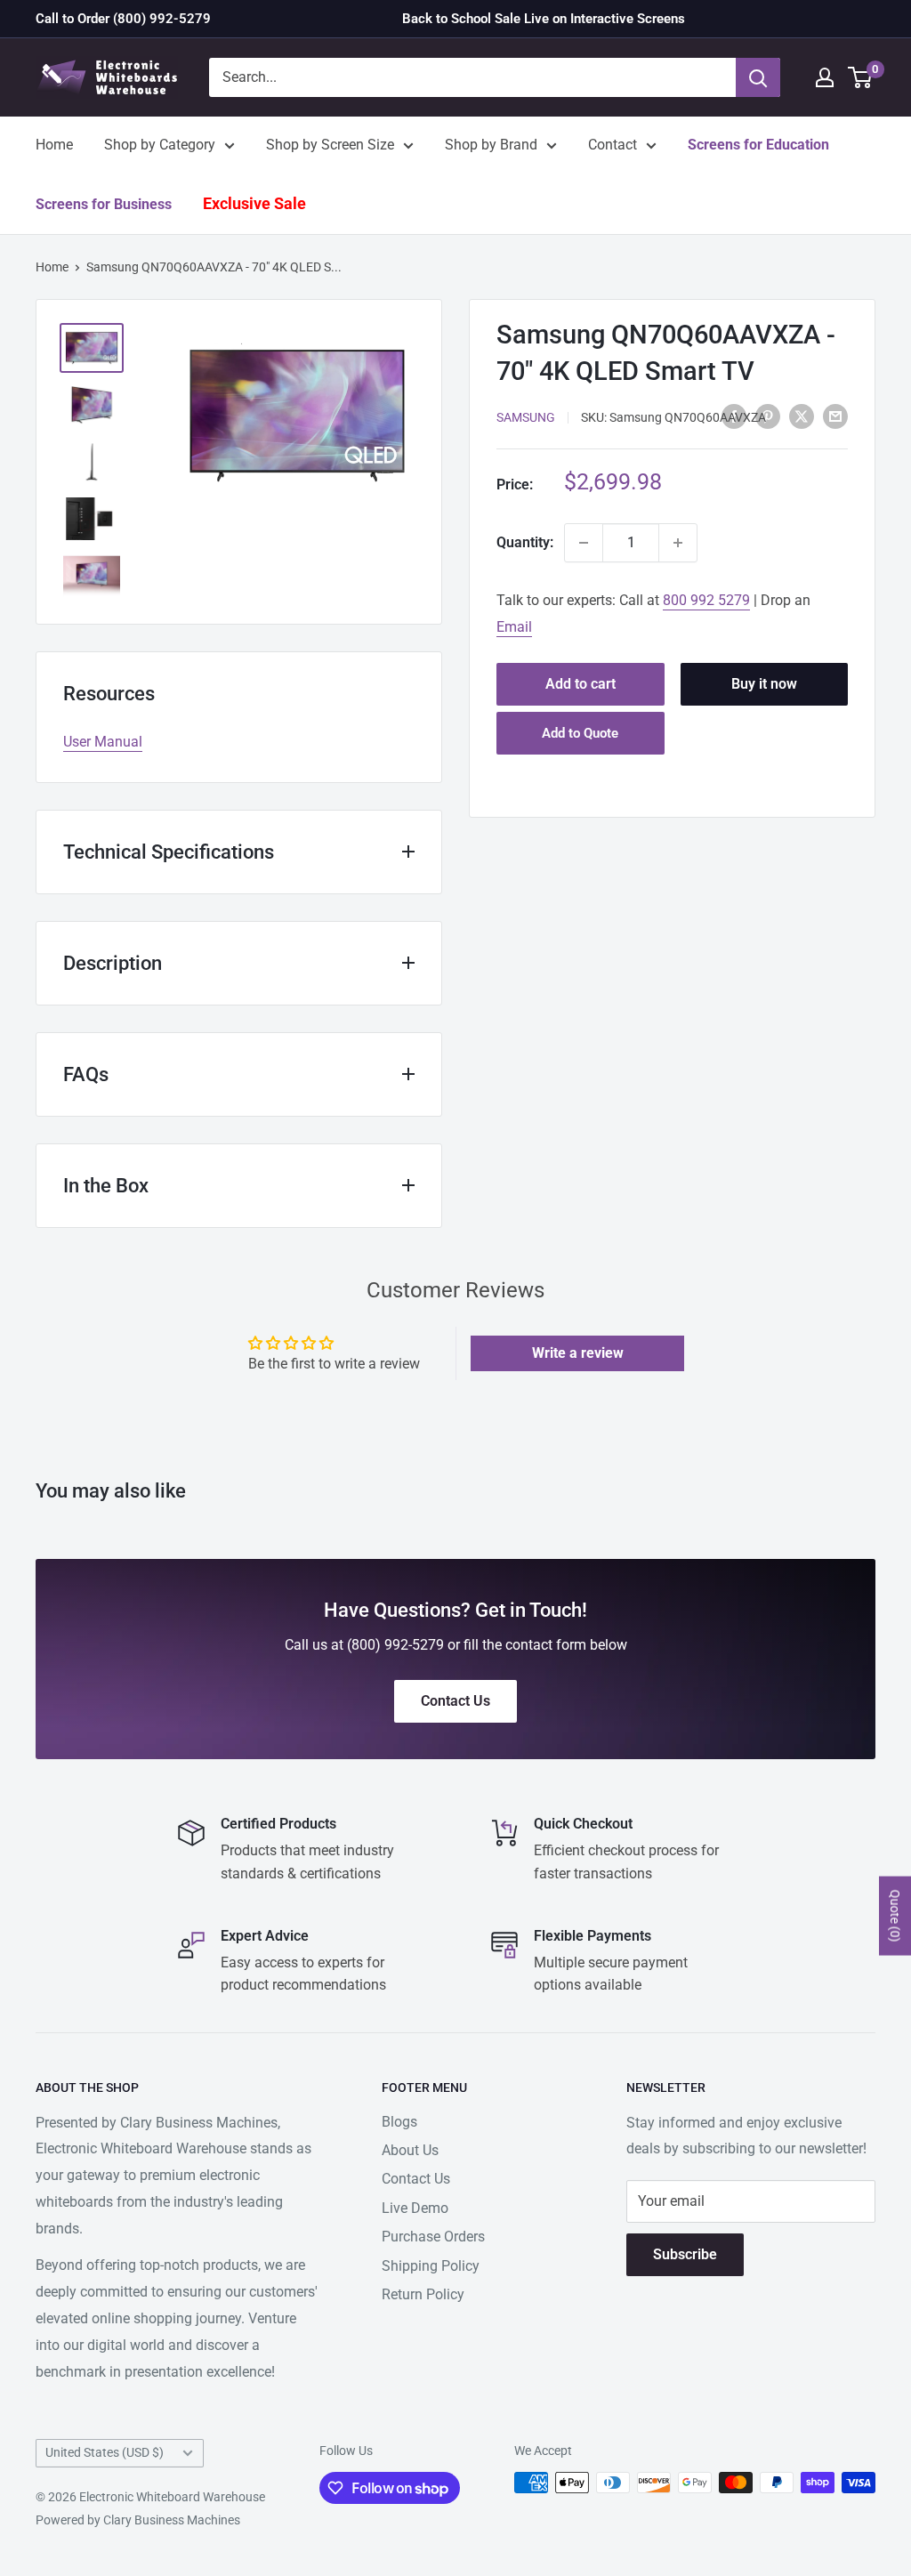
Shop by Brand (491, 145)
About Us (410, 2150)
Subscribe (685, 2254)
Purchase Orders (433, 2237)
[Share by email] (835, 416)
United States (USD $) (105, 2452)
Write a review (578, 1353)
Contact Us (416, 2179)
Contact (613, 145)
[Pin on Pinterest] (768, 416)
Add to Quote (580, 733)
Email (514, 627)
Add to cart (580, 684)
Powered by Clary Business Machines (138, 2520)
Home (54, 145)
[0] (861, 77)
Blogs (399, 2122)
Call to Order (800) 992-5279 (123, 19)
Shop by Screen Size (330, 145)
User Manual (103, 742)
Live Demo (415, 2208)
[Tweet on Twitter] (802, 416)
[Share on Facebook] (734, 416)
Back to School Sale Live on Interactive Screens (544, 19)
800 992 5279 (706, 600)
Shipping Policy (431, 2266)
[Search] (758, 77)
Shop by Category (160, 145)
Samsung (526, 417)
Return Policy (423, 2294)
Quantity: (525, 542)
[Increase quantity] (678, 543)
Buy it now (764, 684)
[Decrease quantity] (584, 543)
